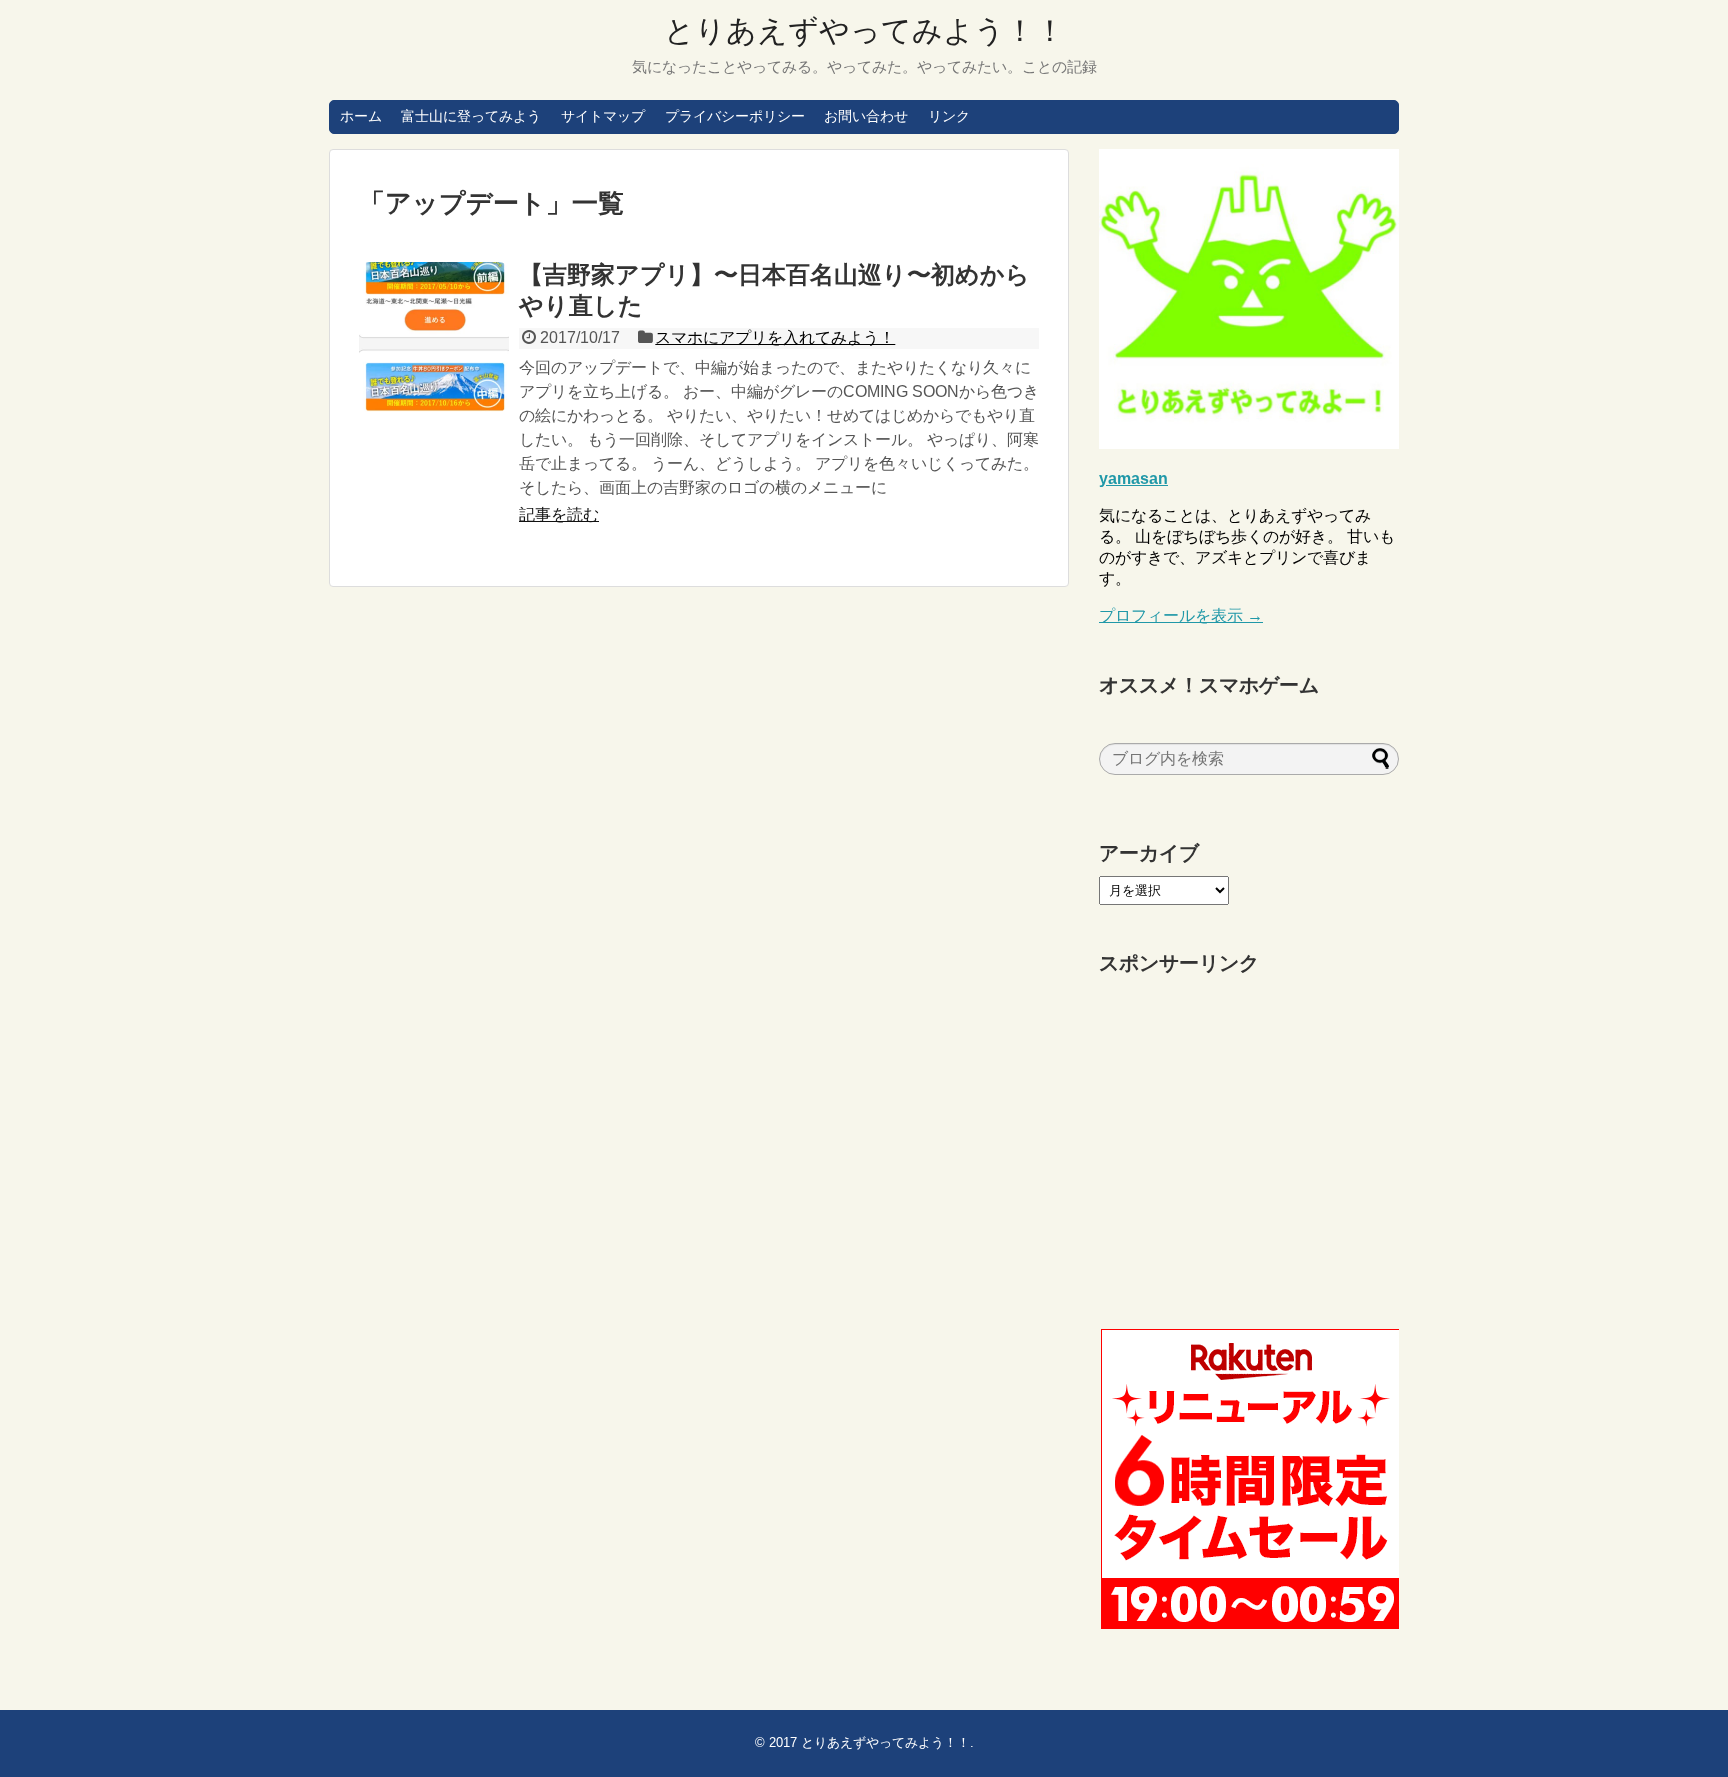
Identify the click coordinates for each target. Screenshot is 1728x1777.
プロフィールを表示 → (1181, 615)
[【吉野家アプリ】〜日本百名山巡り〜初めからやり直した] (434, 337)
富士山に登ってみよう (471, 116)
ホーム (361, 116)
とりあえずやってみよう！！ (864, 30)
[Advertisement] (1249, 1153)
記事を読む (559, 514)
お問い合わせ (866, 116)
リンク (949, 116)
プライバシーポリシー (735, 116)
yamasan (1133, 478)
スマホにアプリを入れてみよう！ (775, 337)
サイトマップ (603, 116)
